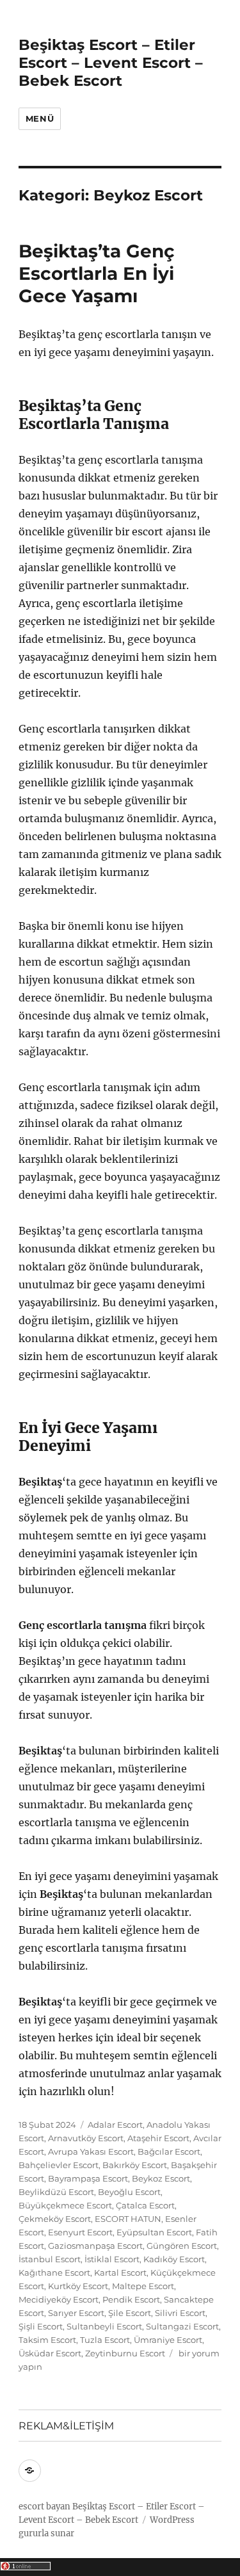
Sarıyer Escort (76, 2313)
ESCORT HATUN (128, 2219)
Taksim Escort (47, 2340)
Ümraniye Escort (168, 2340)
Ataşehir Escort (158, 2138)
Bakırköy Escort (135, 2165)
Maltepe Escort (143, 2286)
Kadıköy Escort (174, 2259)
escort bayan (44, 2507)
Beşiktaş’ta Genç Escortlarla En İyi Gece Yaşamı (97, 273)
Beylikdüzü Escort (56, 2192)
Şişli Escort (41, 2326)
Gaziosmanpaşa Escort (95, 2246)
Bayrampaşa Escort (88, 2178)
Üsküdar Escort (50, 2353)
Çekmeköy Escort (55, 2219)
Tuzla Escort (105, 2340)
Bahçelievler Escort (59, 2165)
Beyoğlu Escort (129, 2192)
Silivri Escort (180, 2313)
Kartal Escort (120, 2272)
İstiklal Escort (112, 2259)
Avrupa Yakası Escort (91, 2151)
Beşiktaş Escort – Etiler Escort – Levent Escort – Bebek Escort (111, 63)
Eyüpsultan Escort (154, 2232)
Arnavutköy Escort (86, 2138)
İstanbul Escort (50, 2259)
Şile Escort (130, 2313)
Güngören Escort (182, 2246)
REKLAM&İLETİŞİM (66, 2426)
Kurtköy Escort (78, 2286)
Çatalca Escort (145, 2205)
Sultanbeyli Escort (104, 2326)
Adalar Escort (115, 2125)
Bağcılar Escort (169, 2151)
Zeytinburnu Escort (125, 2353)
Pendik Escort (131, 2299)
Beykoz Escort (161, 2178)
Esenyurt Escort (80, 2232)
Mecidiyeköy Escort (59, 2299)
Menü (40, 118)
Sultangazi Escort (182, 2326)
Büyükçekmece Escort (65, 2205)
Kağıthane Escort (54, 2272)
